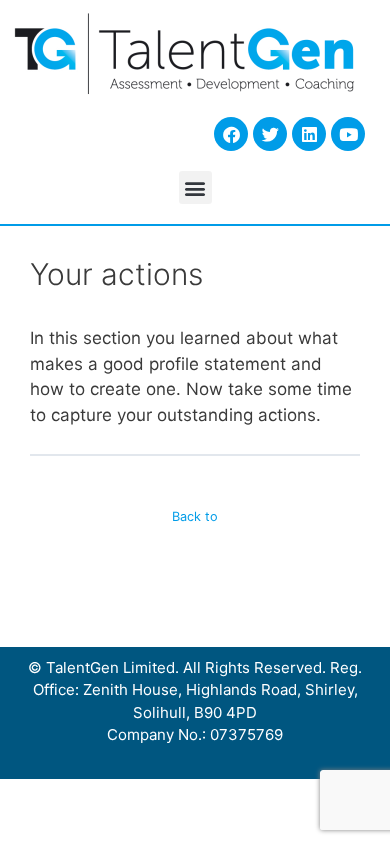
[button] (195, 187)
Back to (195, 516)
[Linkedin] (309, 134)
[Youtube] (348, 134)
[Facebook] (231, 134)
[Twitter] (270, 134)
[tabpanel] (195, 377)
